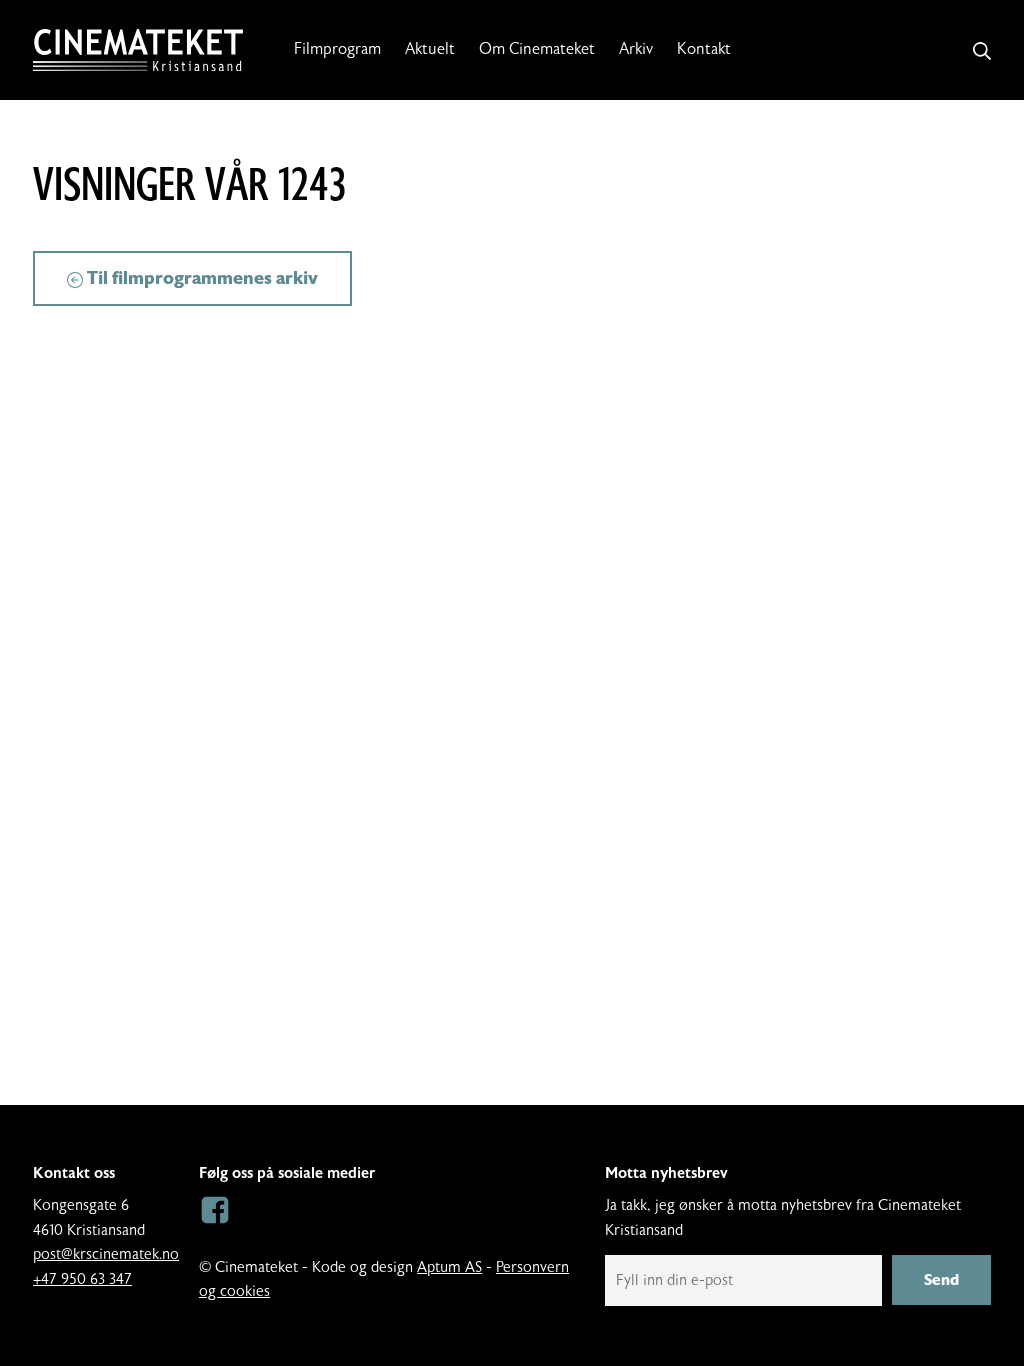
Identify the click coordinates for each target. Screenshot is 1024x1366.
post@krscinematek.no (106, 1254)
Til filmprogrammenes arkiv (200, 278)
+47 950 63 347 (82, 1279)
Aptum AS (449, 1267)
